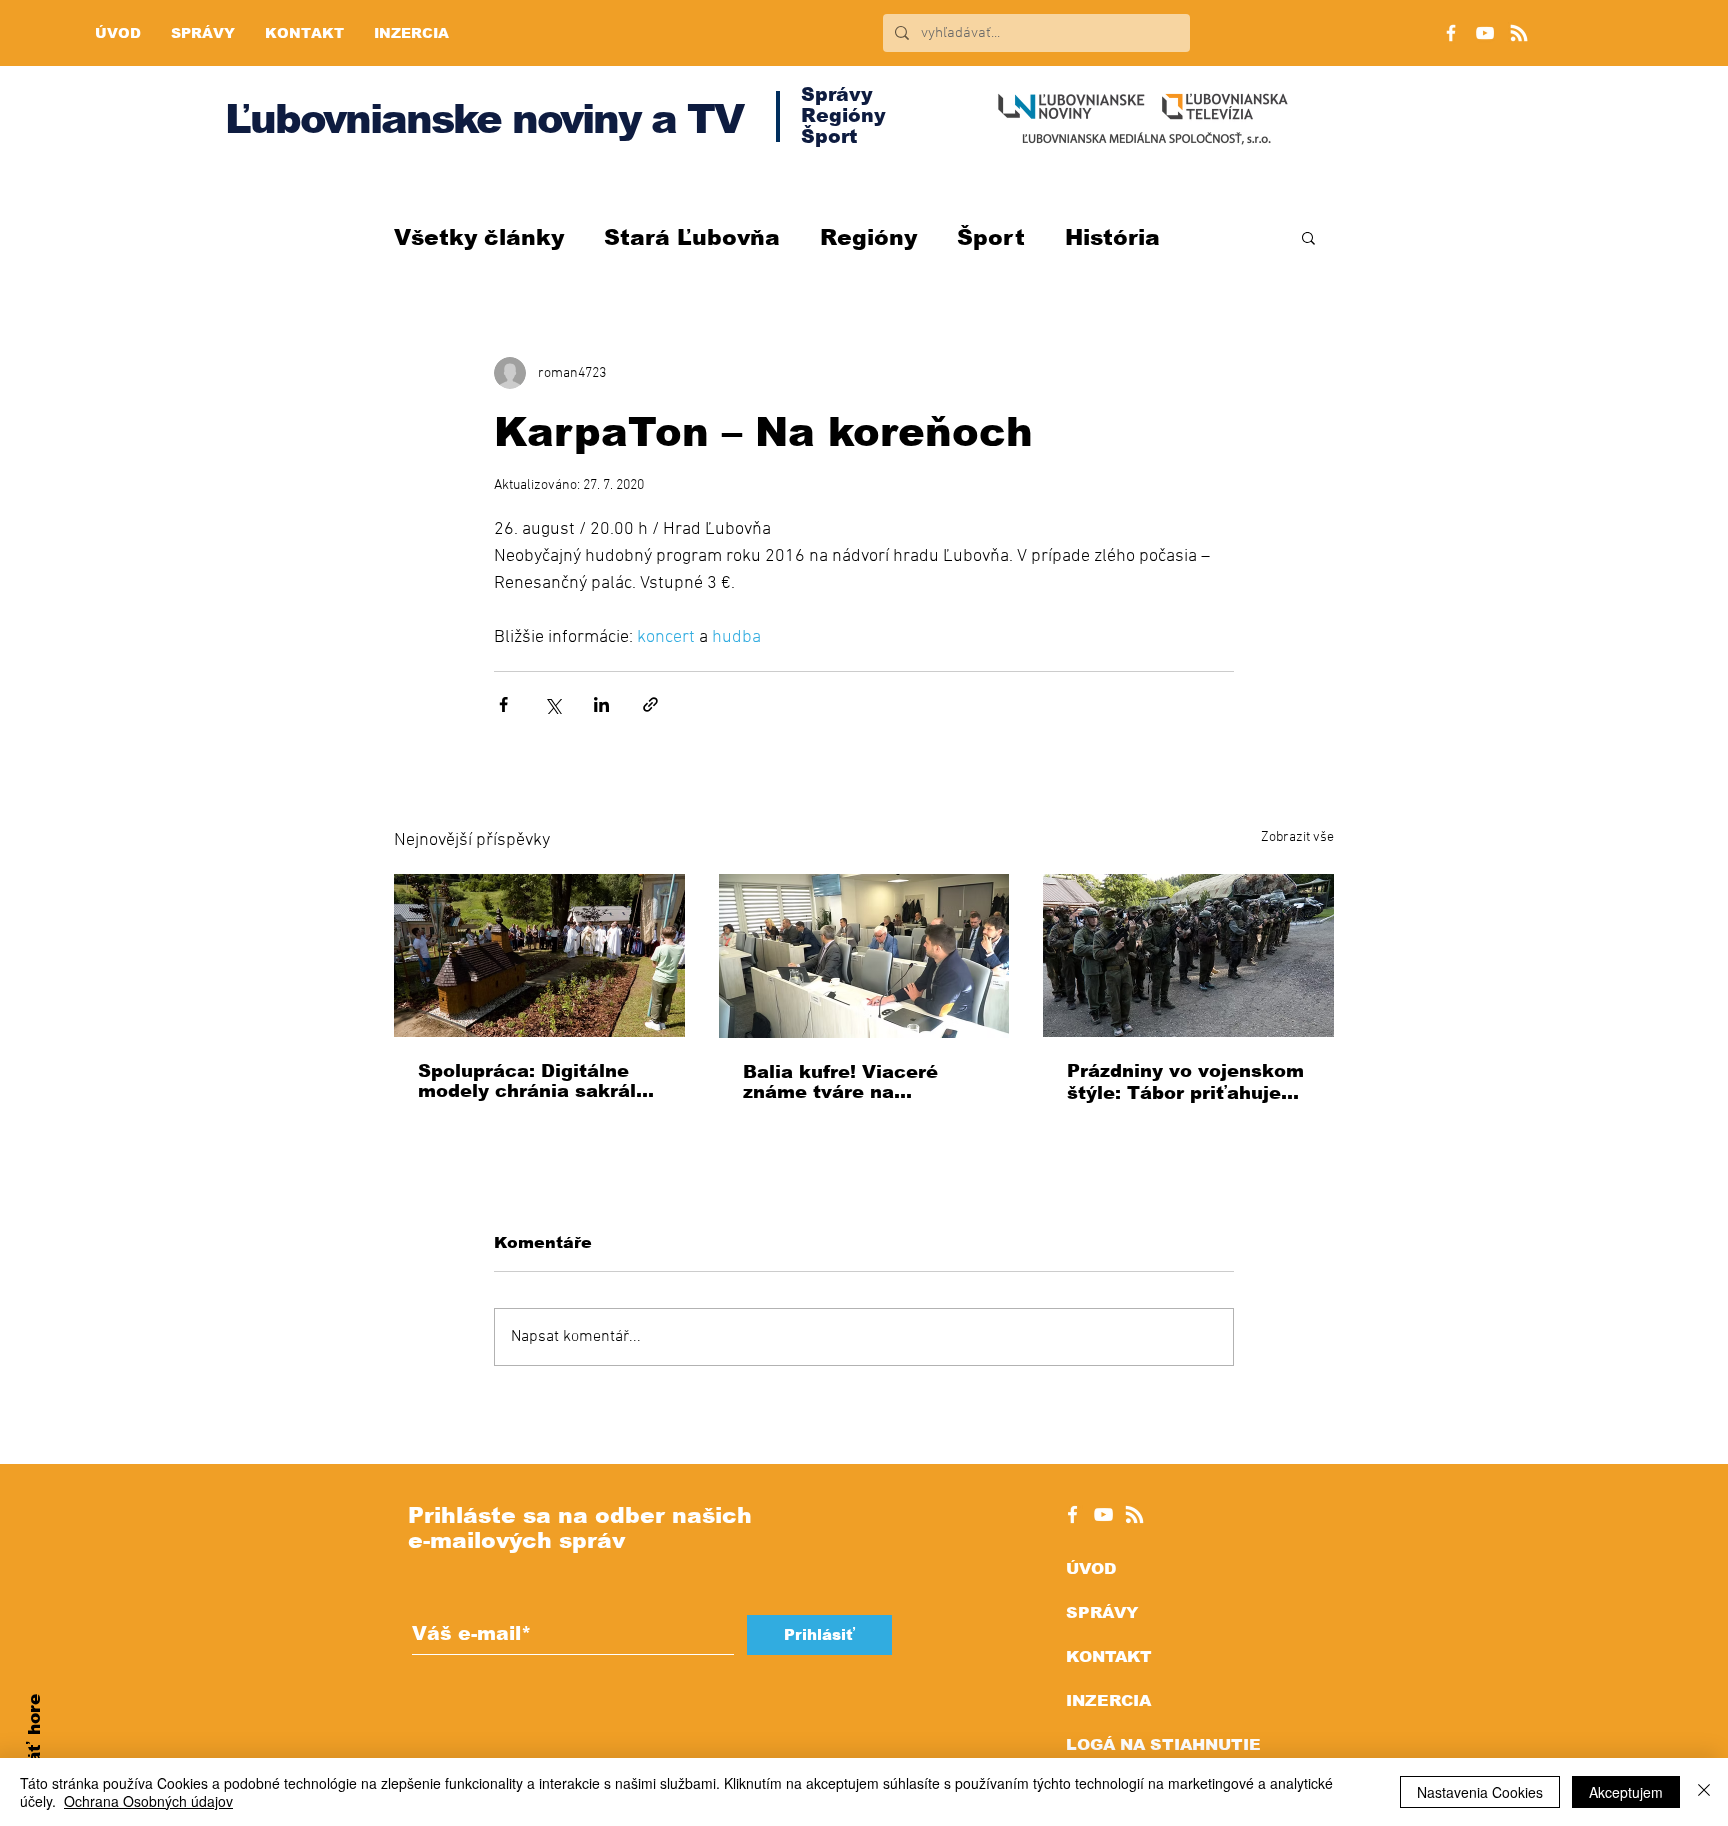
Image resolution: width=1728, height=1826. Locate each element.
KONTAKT (1109, 1656)
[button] (1308, 237)
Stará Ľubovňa (692, 237)
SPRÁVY (1102, 1612)
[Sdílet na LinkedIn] (601, 704)
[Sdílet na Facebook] (503, 704)
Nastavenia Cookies (1480, 1792)
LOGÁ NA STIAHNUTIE (1163, 1744)
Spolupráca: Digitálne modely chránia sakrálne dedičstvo (539, 1081)
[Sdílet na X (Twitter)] (552, 704)
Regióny (868, 237)
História (1112, 237)
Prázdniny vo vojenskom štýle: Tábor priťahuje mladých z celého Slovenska (1185, 1082)
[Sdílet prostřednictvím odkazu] (650, 704)
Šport (991, 237)
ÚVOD (1091, 1568)
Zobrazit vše (1297, 837)
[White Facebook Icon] (1072, 1514)
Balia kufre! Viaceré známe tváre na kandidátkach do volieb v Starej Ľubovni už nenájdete (857, 1082)
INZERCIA (1108, 1700)
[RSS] (1519, 33)
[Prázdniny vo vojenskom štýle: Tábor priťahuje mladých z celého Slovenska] (1188, 955)
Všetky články (479, 237)
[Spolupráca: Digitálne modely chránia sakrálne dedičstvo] (539, 955)
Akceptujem (1626, 1792)
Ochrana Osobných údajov (148, 1801)
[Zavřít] (1704, 1792)
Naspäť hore (34, 1751)
